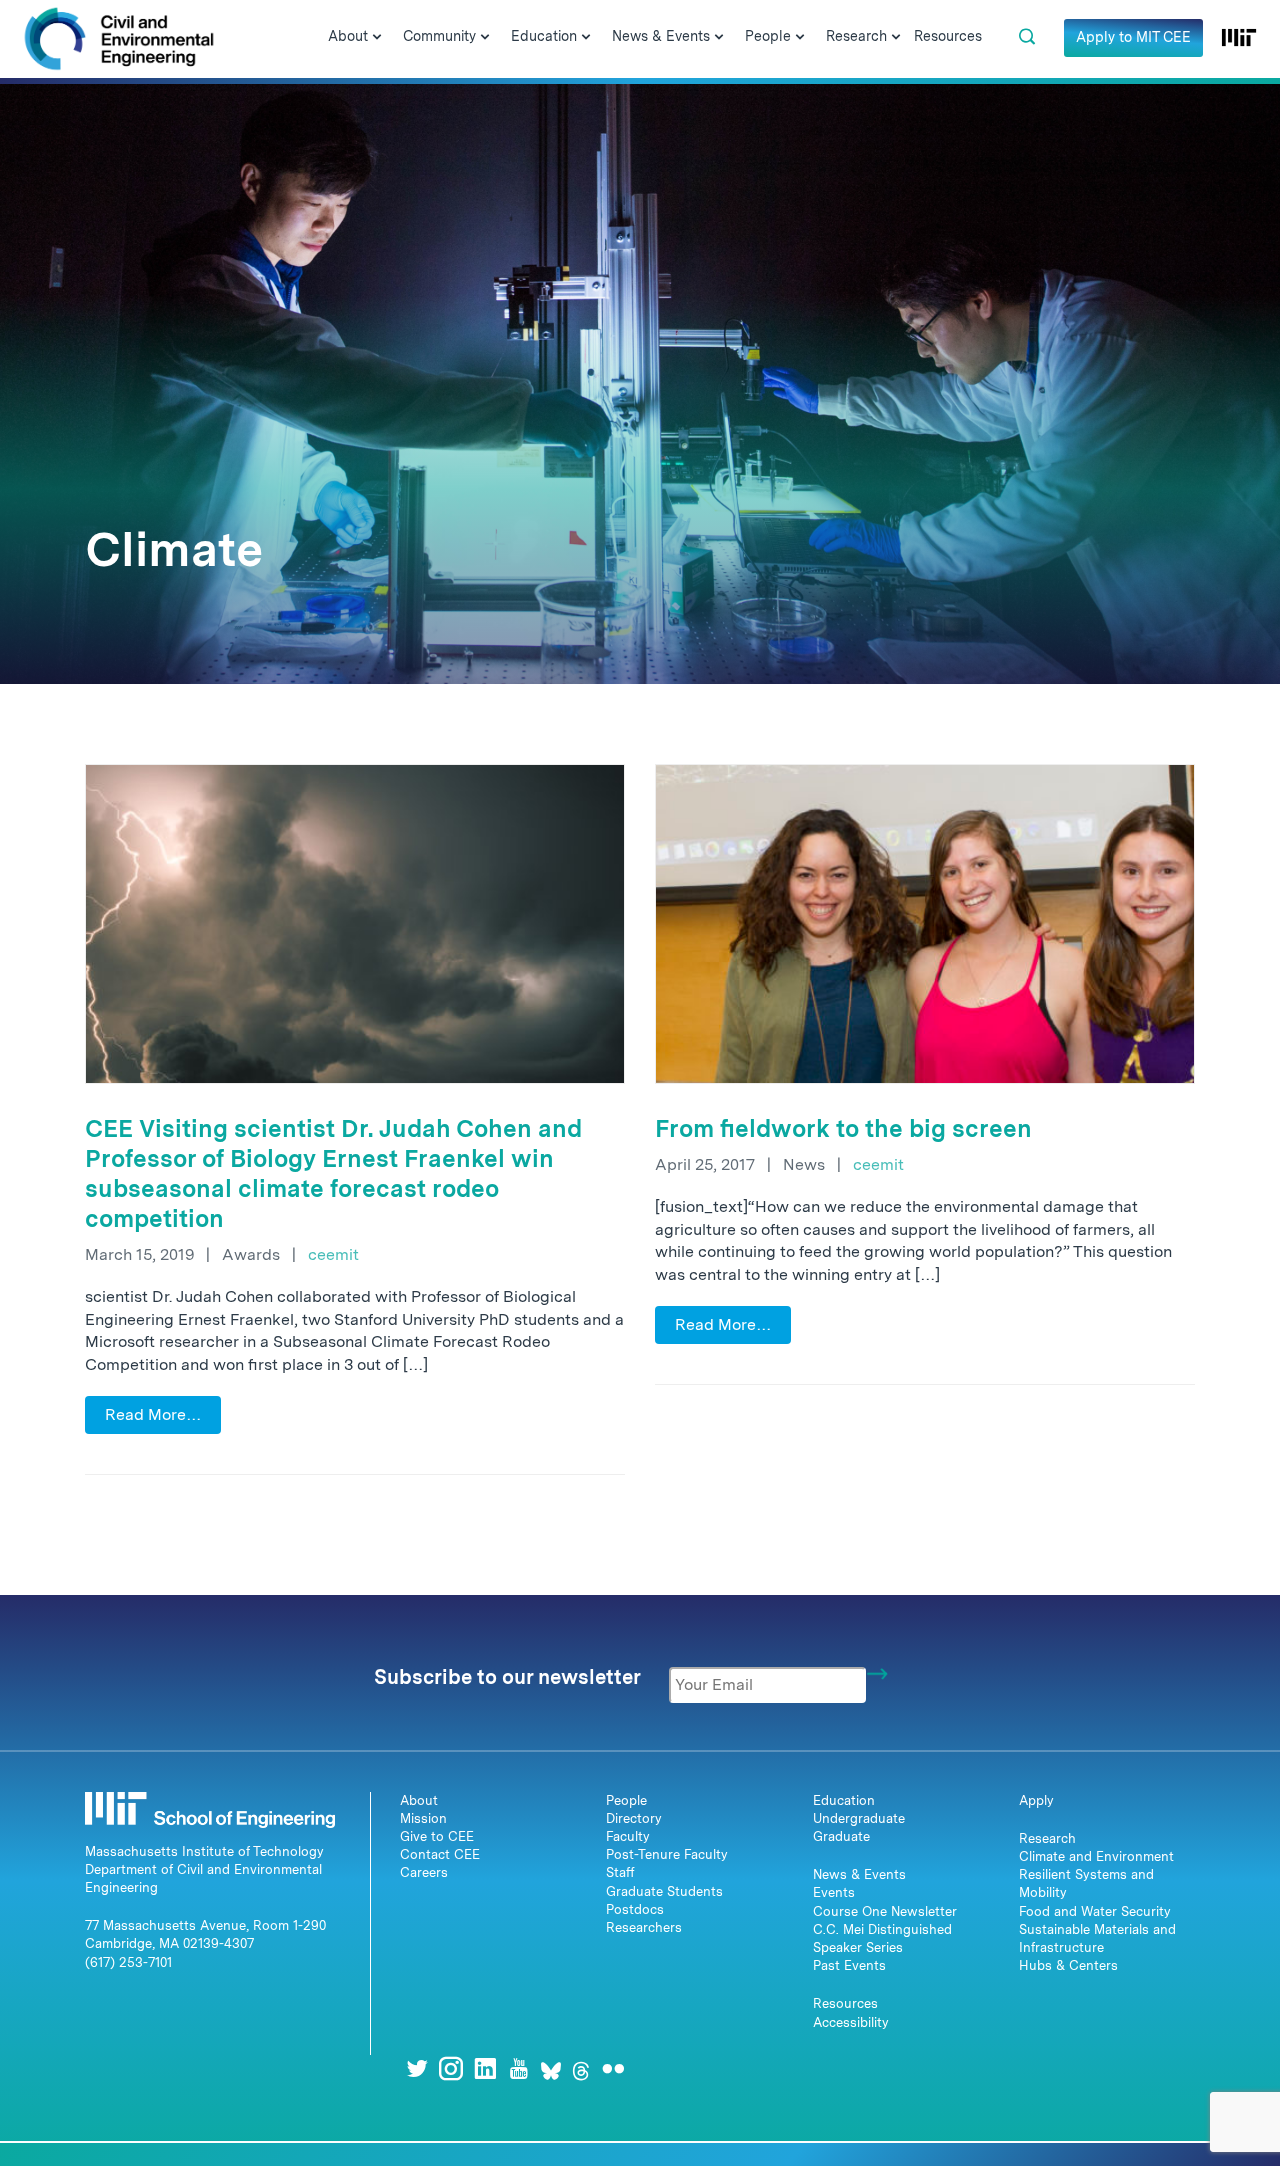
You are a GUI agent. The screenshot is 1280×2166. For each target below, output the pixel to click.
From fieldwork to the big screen (843, 1128)
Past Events (849, 1965)
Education (844, 1800)
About (419, 1800)
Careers (424, 1872)
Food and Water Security (1095, 1911)
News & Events (859, 1874)
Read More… (153, 1414)
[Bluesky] (551, 2068)
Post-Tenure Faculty (667, 1854)
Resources (845, 2003)
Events (834, 1892)
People (626, 1800)
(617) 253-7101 (128, 1962)
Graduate (841, 1836)
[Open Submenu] (377, 38)
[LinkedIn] (485, 2068)
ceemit (333, 1254)
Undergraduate (859, 1818)
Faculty (628, 1836)
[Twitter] (417, 2068)
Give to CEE (437, 1836)
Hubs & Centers (1068, 1965)
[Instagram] (451, 2068)
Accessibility (851, 2022)
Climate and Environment (1096, 1856)
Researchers (644, 1927)
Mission (423, 1818)
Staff (620, 1872)
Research (1047, 1838)
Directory (634, 1818)
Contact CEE (440, 1854)
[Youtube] (519, 2068)
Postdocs (635, 1909)
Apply (1036, 1800)
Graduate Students (664, 1891)
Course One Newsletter (885, 1911)
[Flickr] (613, 2068)
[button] (1027, 37)
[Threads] (581, 2068)
